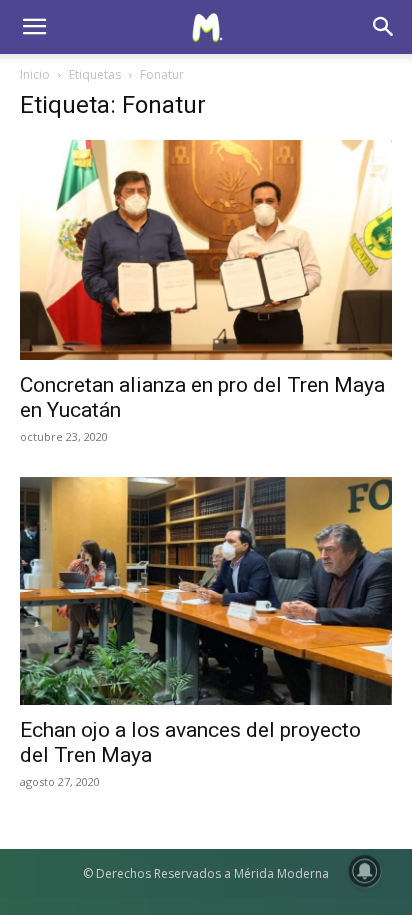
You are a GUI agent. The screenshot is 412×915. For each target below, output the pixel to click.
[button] (34, 27)
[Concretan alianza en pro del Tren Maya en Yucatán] (206, 250)
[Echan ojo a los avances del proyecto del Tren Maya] (206, 591)
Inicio (35, 74)
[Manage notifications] (365, 871)
